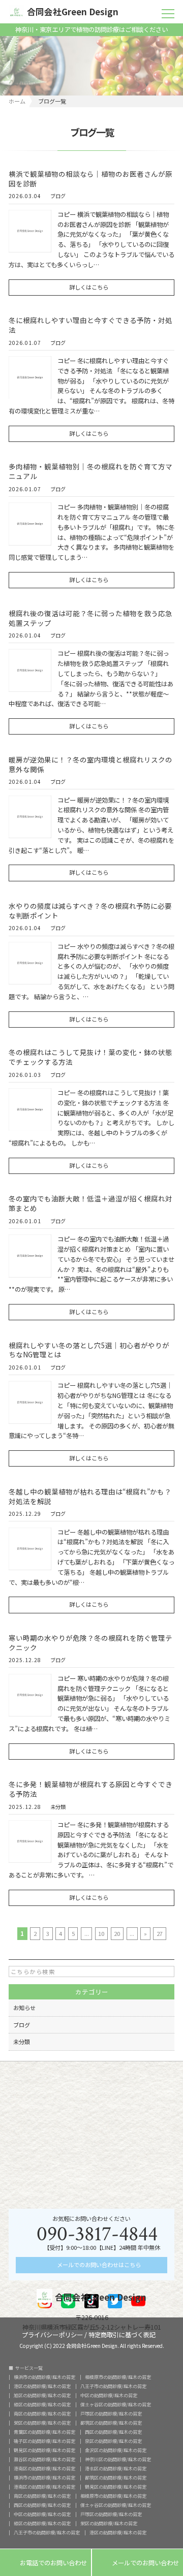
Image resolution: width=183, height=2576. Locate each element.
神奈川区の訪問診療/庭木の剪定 (118, 2459)
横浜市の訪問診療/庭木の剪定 (44, 2377)
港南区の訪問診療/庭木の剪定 (44, 2469)
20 (117, 1933)
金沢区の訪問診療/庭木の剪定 (116, 2450)
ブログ (58, 197)
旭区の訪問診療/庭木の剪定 (42, 2395)
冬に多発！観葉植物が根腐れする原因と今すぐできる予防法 (90, 1789)
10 (101, 1933)
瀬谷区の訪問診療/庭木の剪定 (44, 2459)
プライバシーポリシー (52, 2334)
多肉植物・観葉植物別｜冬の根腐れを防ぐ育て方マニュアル (90, 471)
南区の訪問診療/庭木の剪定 (42, 2414)
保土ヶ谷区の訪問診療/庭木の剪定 (116, 2405)
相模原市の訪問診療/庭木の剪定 (118, 2377)
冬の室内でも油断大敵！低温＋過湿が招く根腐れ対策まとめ (90, 1203)
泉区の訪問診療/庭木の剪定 (113, 2441)
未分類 (58, 1807)
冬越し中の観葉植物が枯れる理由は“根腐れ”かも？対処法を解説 (90, 1496)
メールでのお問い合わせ (138, 2563)
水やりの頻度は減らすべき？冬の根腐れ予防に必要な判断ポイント (90, 911)
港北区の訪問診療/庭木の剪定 (116, 2469)
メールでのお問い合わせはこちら (98, 2265)
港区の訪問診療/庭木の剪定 (42, 2386)
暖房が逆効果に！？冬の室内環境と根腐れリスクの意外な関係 (90, 764)
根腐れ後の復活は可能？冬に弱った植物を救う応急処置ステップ (90, 618)
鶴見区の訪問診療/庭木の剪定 (44, 2450)
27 (160, 1933)
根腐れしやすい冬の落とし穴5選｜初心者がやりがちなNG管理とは (89, 1350)
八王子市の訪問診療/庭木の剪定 (113, 2386)
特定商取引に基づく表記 (122, 2334)
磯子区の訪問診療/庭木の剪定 (44, 2441)
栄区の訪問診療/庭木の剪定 (42, 2423)
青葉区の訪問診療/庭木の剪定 (44, 2432)
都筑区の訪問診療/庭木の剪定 (111, 2423)
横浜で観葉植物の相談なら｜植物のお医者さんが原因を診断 (90, 179)
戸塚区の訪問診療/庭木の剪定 (111, 2414)
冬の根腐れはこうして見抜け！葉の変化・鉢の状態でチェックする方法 (90, 1057)
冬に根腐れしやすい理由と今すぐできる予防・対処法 (90, 325)
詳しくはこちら (89, 287)
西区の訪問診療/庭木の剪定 (113, 2432)
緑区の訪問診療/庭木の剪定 (42, 2405)
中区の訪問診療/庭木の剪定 (109, 2395)
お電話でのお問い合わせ (45, 2563)
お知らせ (24, 2008)
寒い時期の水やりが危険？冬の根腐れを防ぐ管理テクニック (90, 1643)
